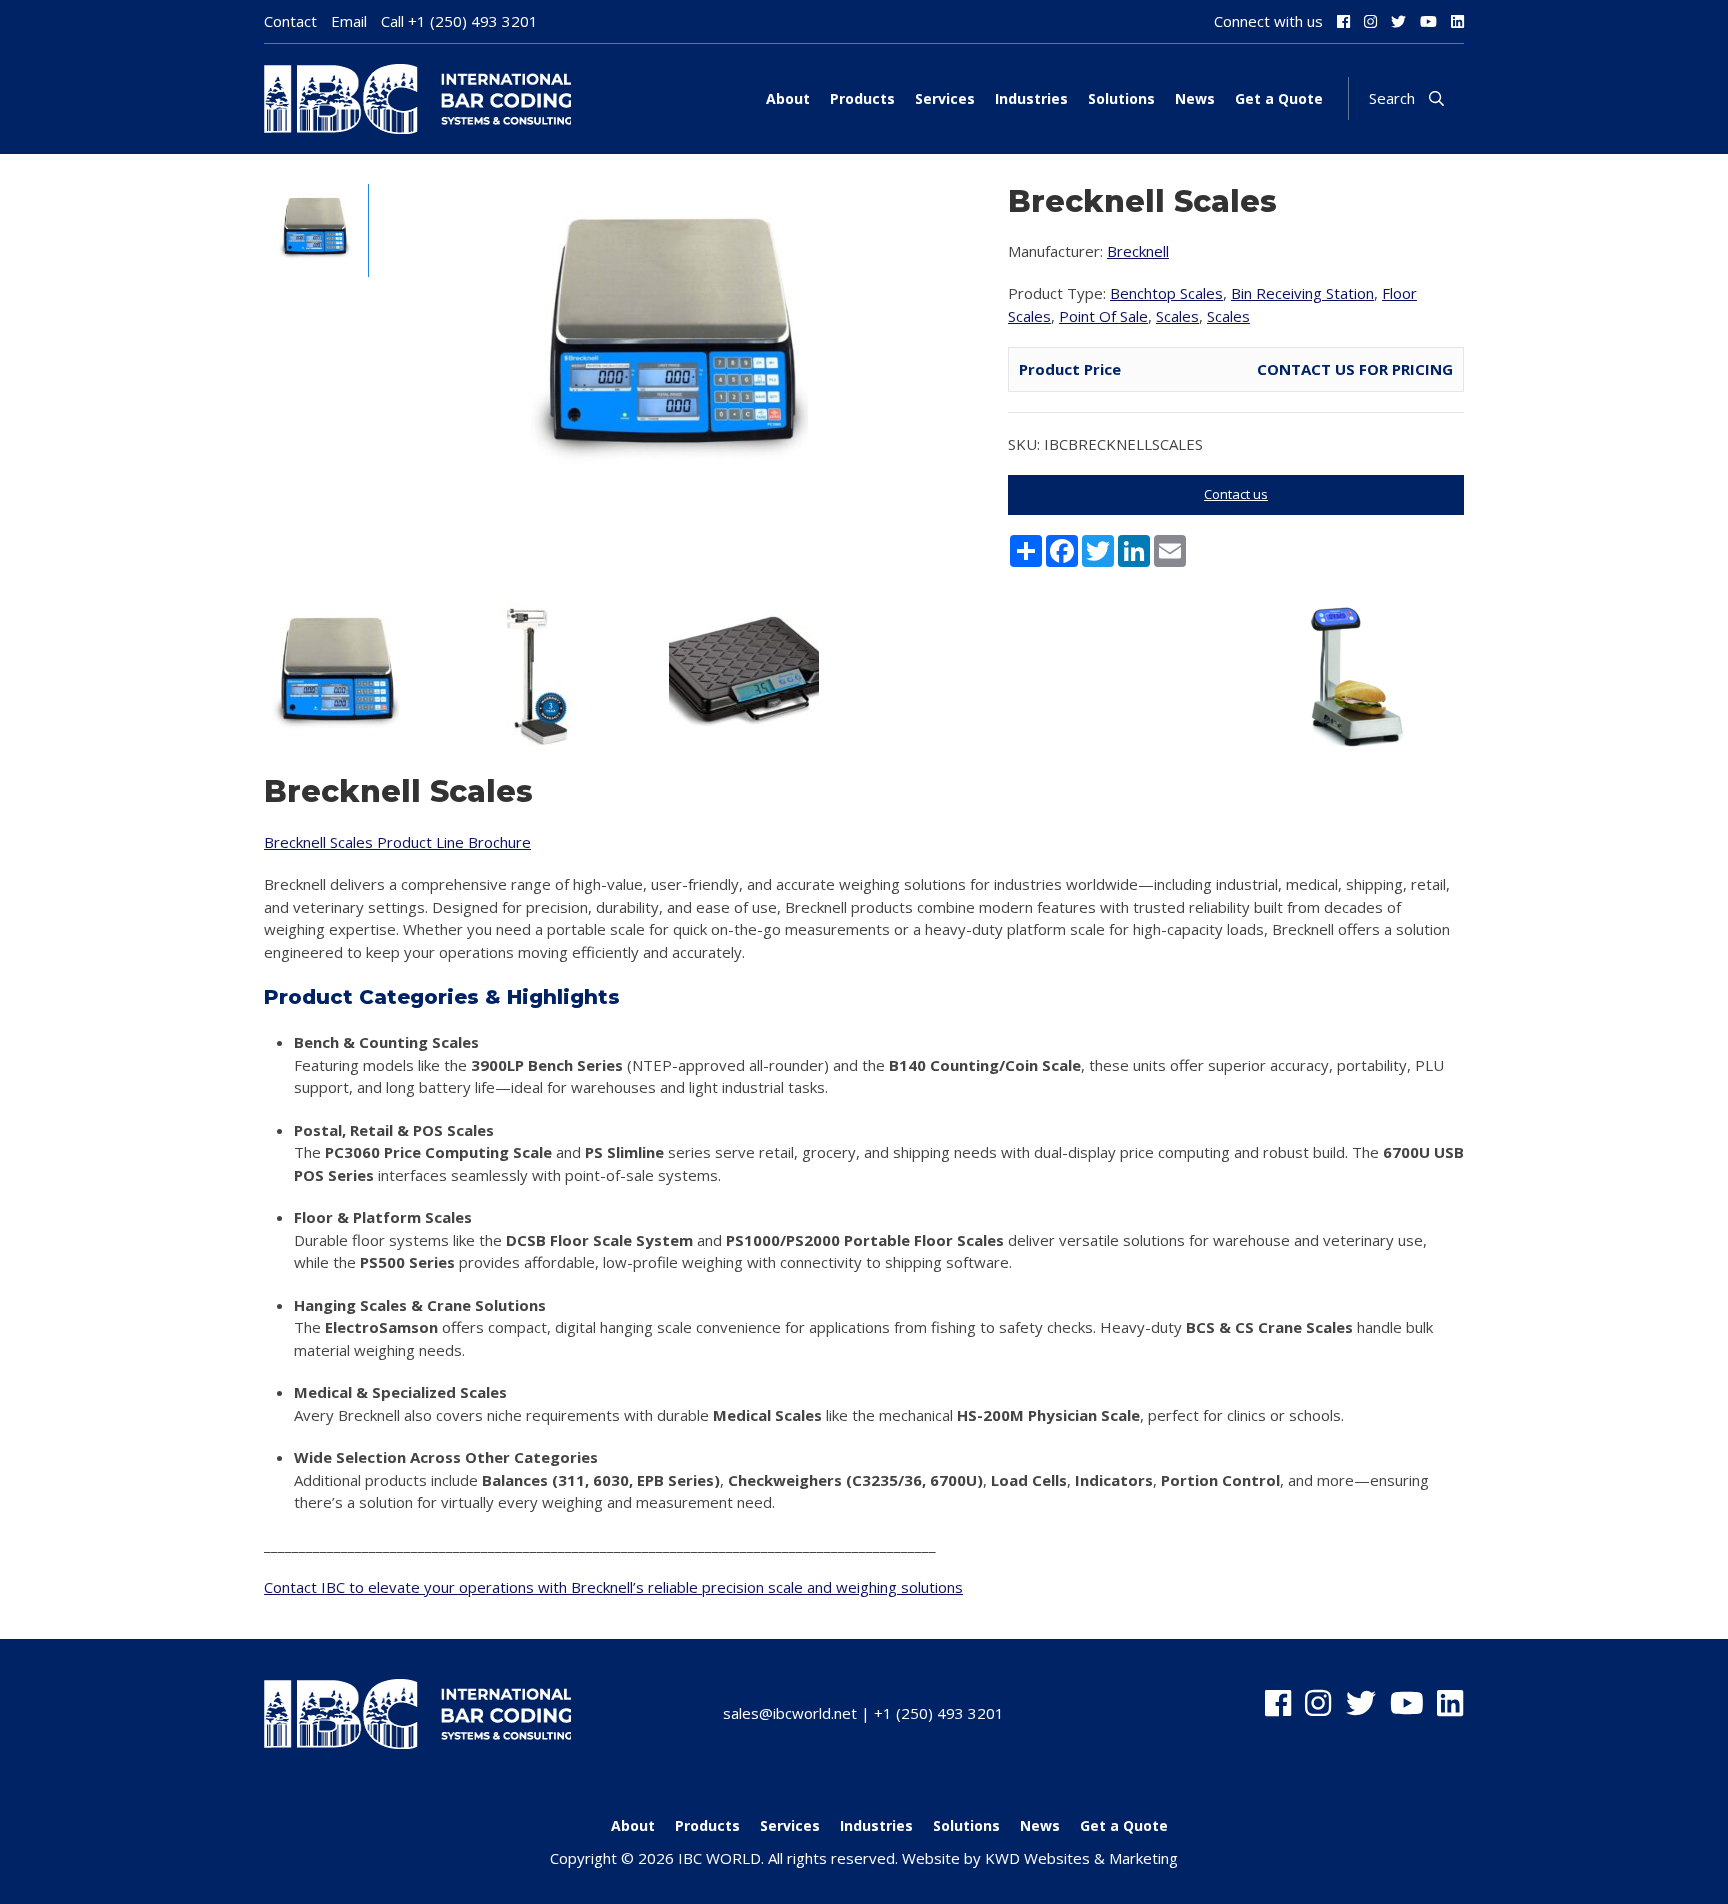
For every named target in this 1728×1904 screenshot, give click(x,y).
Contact (290, 21)
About (788, 98)
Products (862, 98)
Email (349, 21)
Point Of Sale (1103, 316)
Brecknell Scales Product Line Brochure (397, 842)
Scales (1177, 316)
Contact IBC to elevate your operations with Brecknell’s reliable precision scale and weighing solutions (613, 1587)
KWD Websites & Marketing (1081, 1858)
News (1195, 98)
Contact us (1236, 494)
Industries (1031, 98)
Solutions (1121, 98)
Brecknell (1138, 251)
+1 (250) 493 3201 (473, 21)
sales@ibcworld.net (790, 1713)
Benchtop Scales (1166, 293)
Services (945, 98)
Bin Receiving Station (1302, 293)
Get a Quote (1279, 98)
